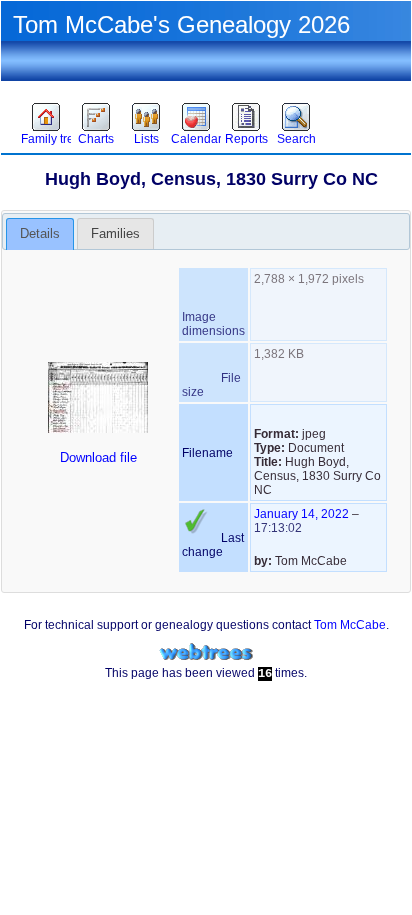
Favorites (48, 86)
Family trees (46, 139)
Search (296, 139)
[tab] (40, 234)
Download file (98, 457)
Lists (146, 139)
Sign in (230, 86)
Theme (109, 86)
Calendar (196, 139)
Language (358, 86)
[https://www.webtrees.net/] (206, 652)
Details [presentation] (40, 233)
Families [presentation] (115, 233)
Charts (96, 139)
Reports (246, 139)
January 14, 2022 (301, 514)
